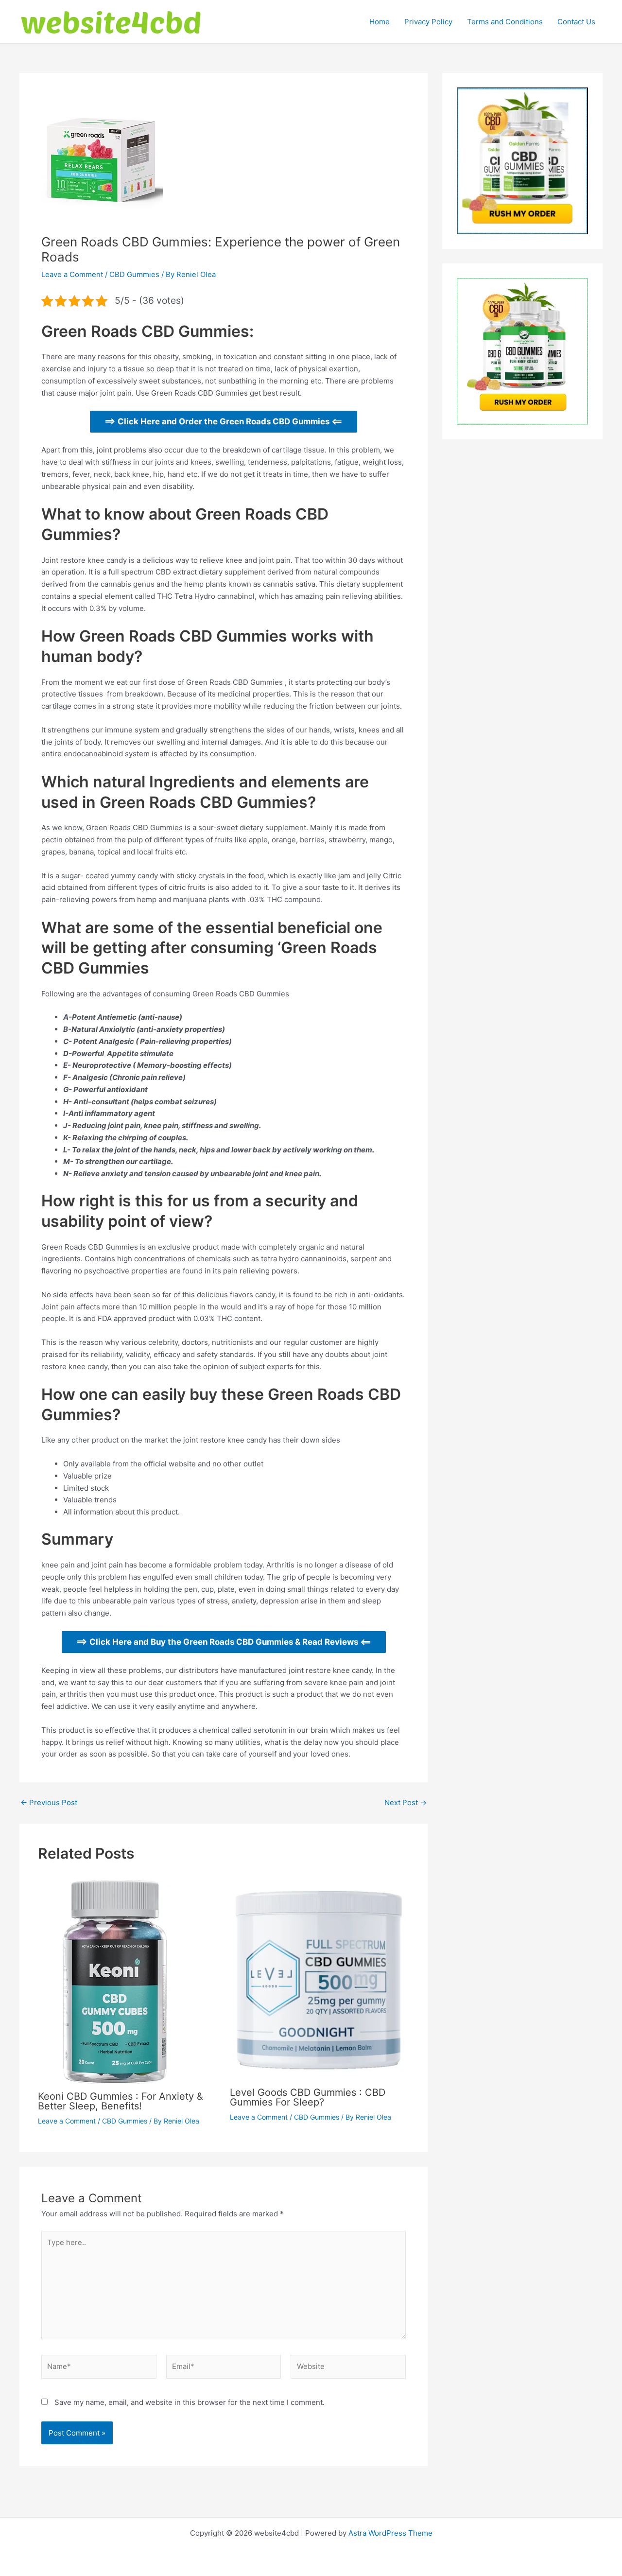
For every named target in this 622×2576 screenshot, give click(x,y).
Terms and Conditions (505, 22)
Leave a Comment (72, 274)
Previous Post (49, 1802)
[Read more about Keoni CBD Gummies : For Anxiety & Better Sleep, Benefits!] (116, 1981)
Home (380, 22)
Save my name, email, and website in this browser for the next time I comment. (190, 2402)
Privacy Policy (428, 22)
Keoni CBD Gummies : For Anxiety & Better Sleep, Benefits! (121, 2101)
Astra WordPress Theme (390, 2533)
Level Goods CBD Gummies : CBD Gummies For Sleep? (308, 2097)
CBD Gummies (134, 274)
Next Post (406, 1802)
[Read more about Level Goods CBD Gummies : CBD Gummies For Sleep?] (320, 1979)
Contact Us (576, 22)
